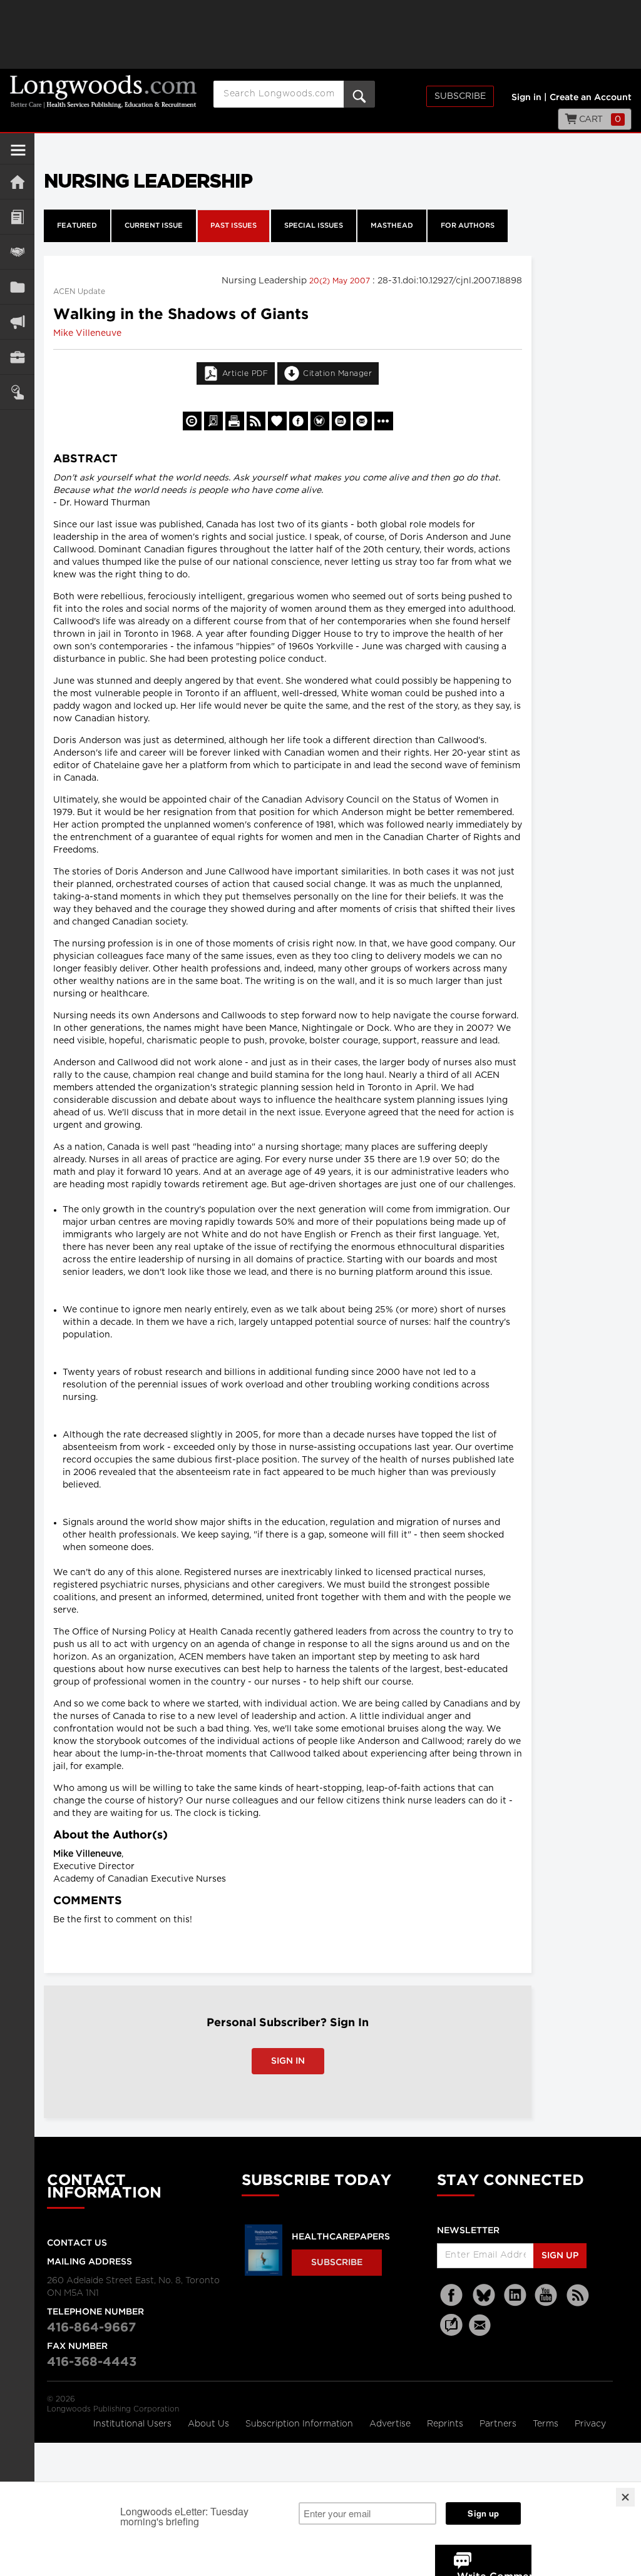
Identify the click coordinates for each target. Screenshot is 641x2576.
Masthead (392, 226)
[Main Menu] (18, 155)
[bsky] (484, 2295)
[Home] (17, 182)
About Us (210, 2424)
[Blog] (451, 2332)
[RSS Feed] (578, 2295)
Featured (77, 226)
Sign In (288, 2061)
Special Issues (314, 226)
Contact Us (77, 2243)
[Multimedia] (17, 322)
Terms (547, 2424)
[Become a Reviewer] (213, 421)
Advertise (391, 2424)
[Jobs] (17, 357)
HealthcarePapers (341, 2237)
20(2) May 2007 (341, 281)
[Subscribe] (17, 392)
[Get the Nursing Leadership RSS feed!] (256, 421)
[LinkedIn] (515, 2295)
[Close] (625, 2497)
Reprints (446, 2424)
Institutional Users (134, 2424)
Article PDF (245, 373)
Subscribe (460, 96)
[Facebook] (453, 2295)
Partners (499, 2424)
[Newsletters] (481, 2325)
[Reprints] (192, 421)
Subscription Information (299, 2424)
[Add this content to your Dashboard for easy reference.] (277, 421)
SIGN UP (560, 2256)
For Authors (468, 226)
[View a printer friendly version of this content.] (235, 421)
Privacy (590, 2424)
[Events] (17, 252)
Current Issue (154, 226)
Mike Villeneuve (87, 333)
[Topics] (17, 217)
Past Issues (233, 226)
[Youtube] (546, 2295)
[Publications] (17, 287)
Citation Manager (337, 373)
